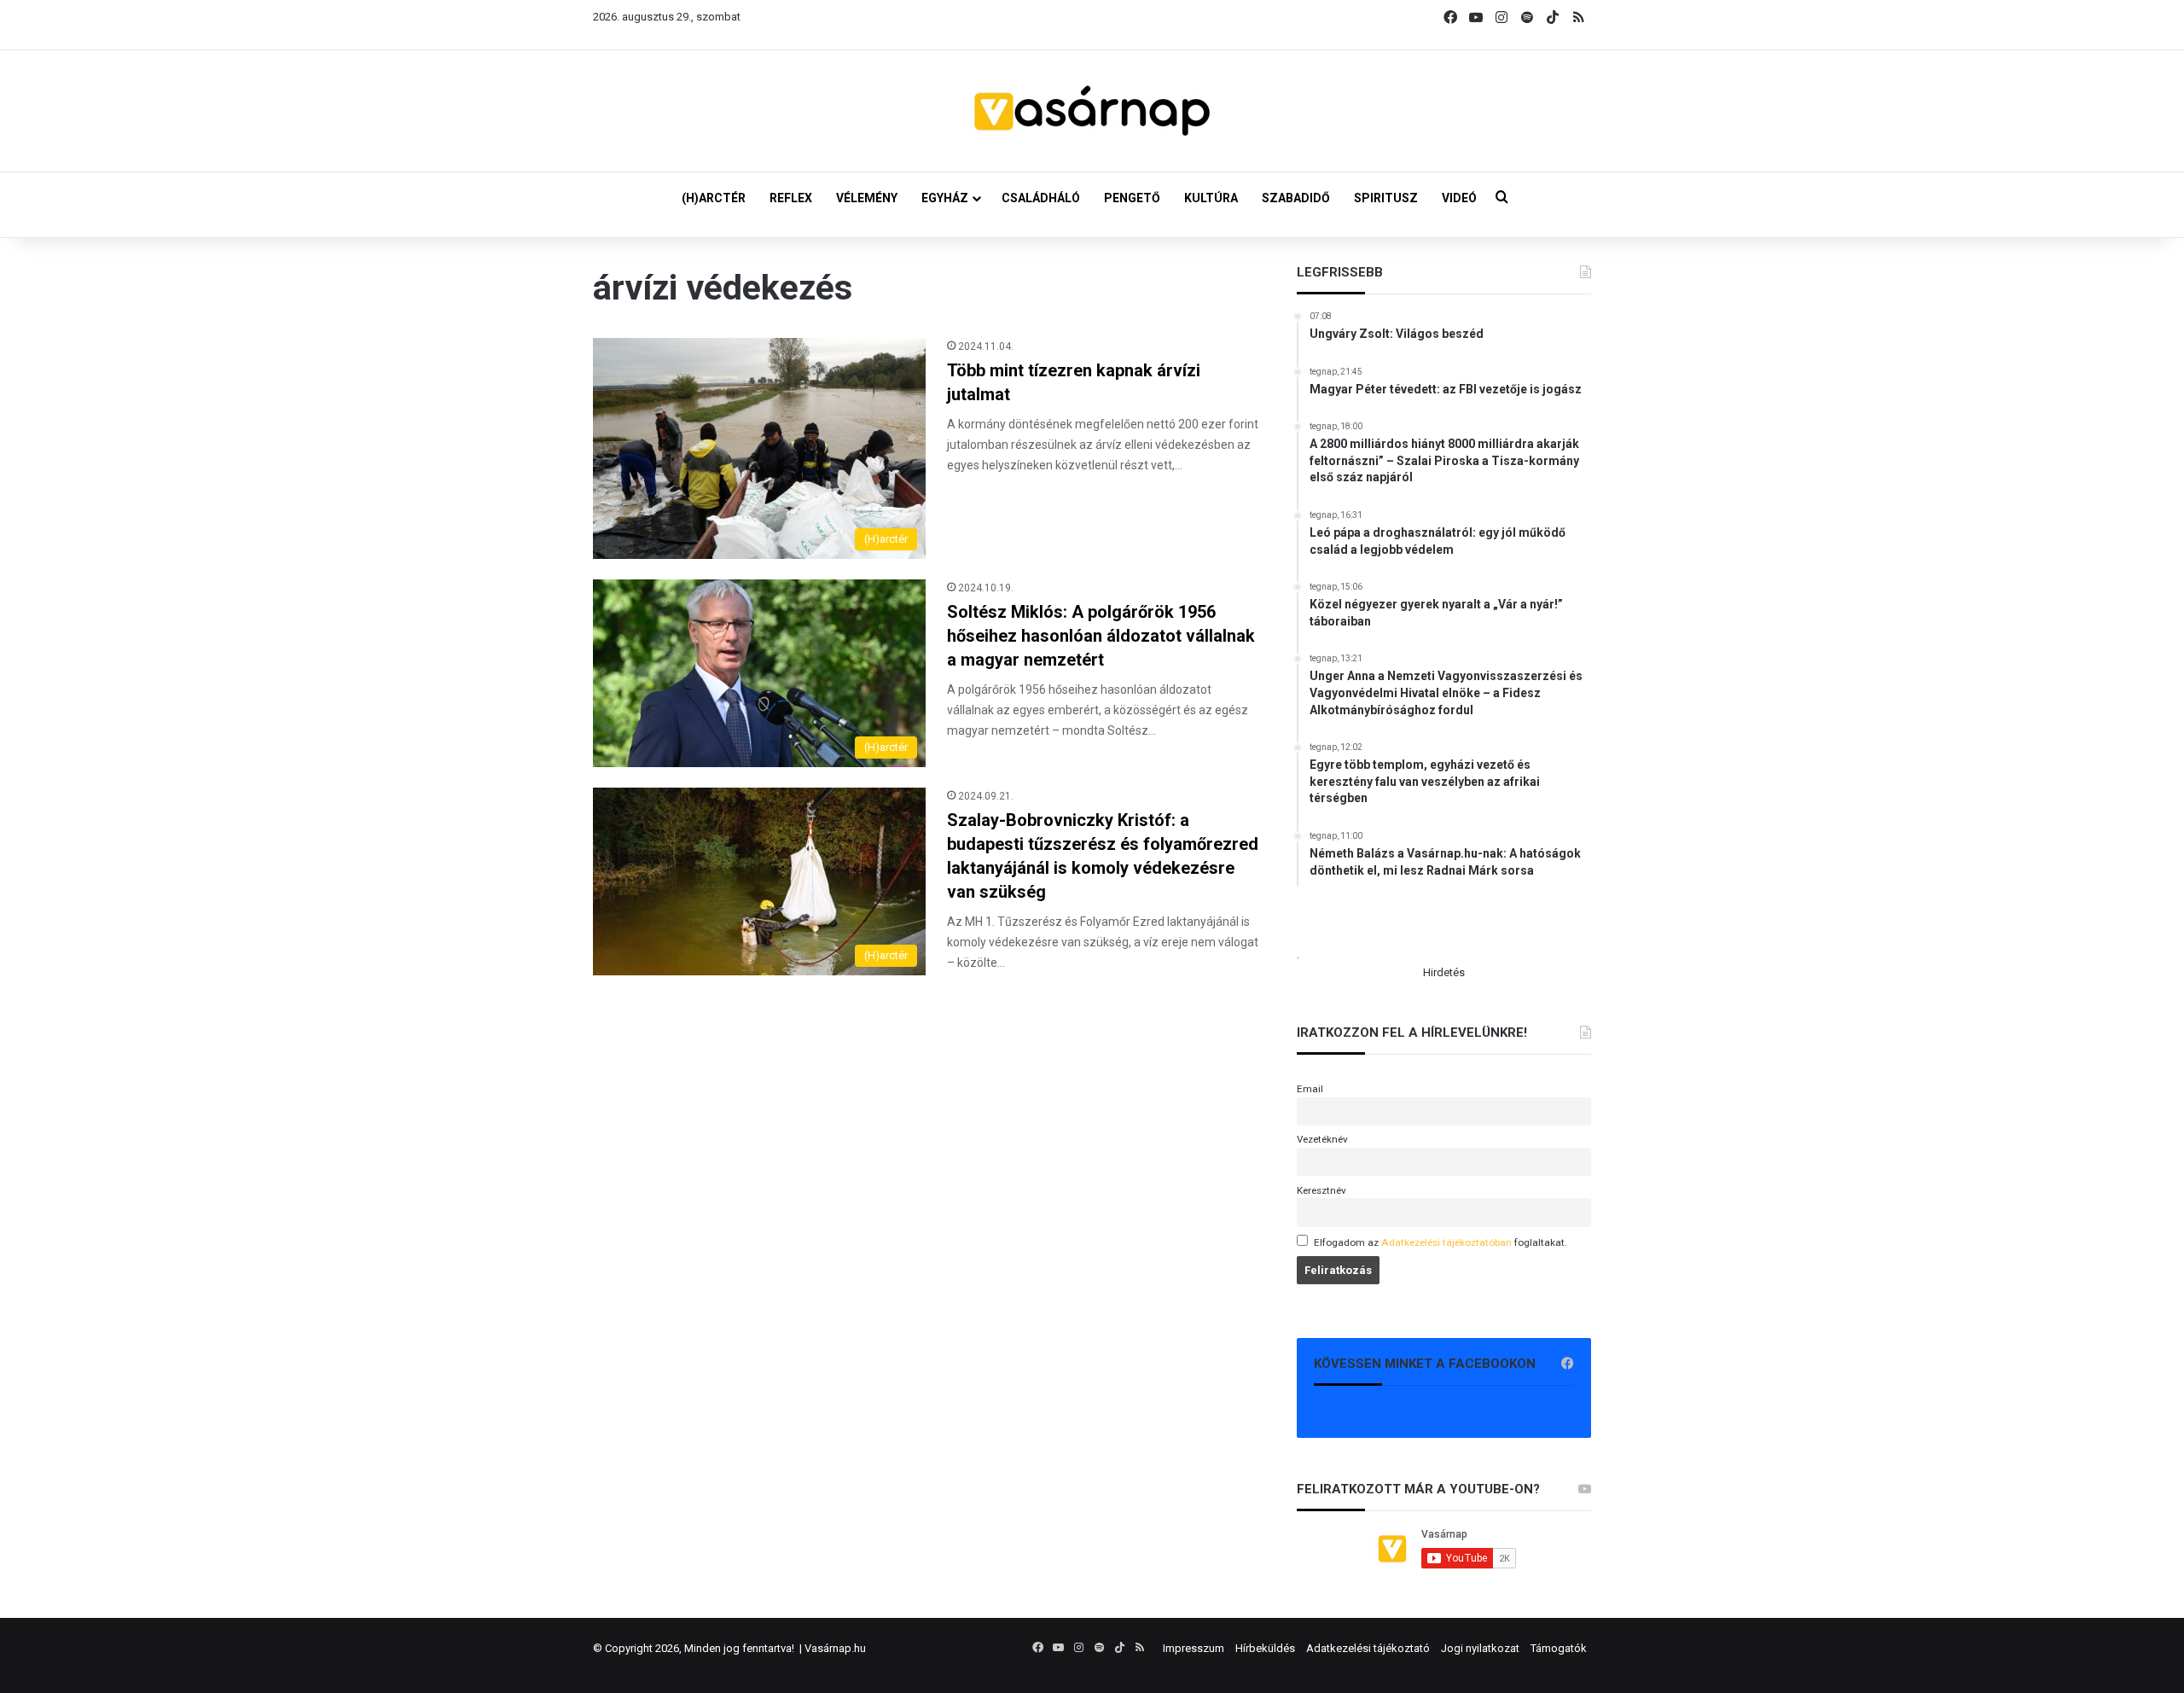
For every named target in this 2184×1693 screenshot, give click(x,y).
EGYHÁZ (945, 198)
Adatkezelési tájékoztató (1368, 1648)
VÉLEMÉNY (867, 198)
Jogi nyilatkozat (1480, 1648)
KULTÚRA (1211, 198)
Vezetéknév (1322, 1139)
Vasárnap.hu (835, 1648)
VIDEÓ (1459, 198)
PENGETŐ (1132, 198)
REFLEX (791, 198)
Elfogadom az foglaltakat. (1441, 1242)
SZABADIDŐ (1296, 198)
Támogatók (1559, 1648)
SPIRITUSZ (1386, 198)
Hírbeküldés (1265, 1648)
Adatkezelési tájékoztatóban (1446, 1242)
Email (1310, 1089)
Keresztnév (1321, 1190)
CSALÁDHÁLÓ (1041, 198)
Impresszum (1194, 1648)
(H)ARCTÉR (714, 198)
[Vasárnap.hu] (1092, 111)
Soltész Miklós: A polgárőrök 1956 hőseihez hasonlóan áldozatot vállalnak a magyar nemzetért (1101, 636)
